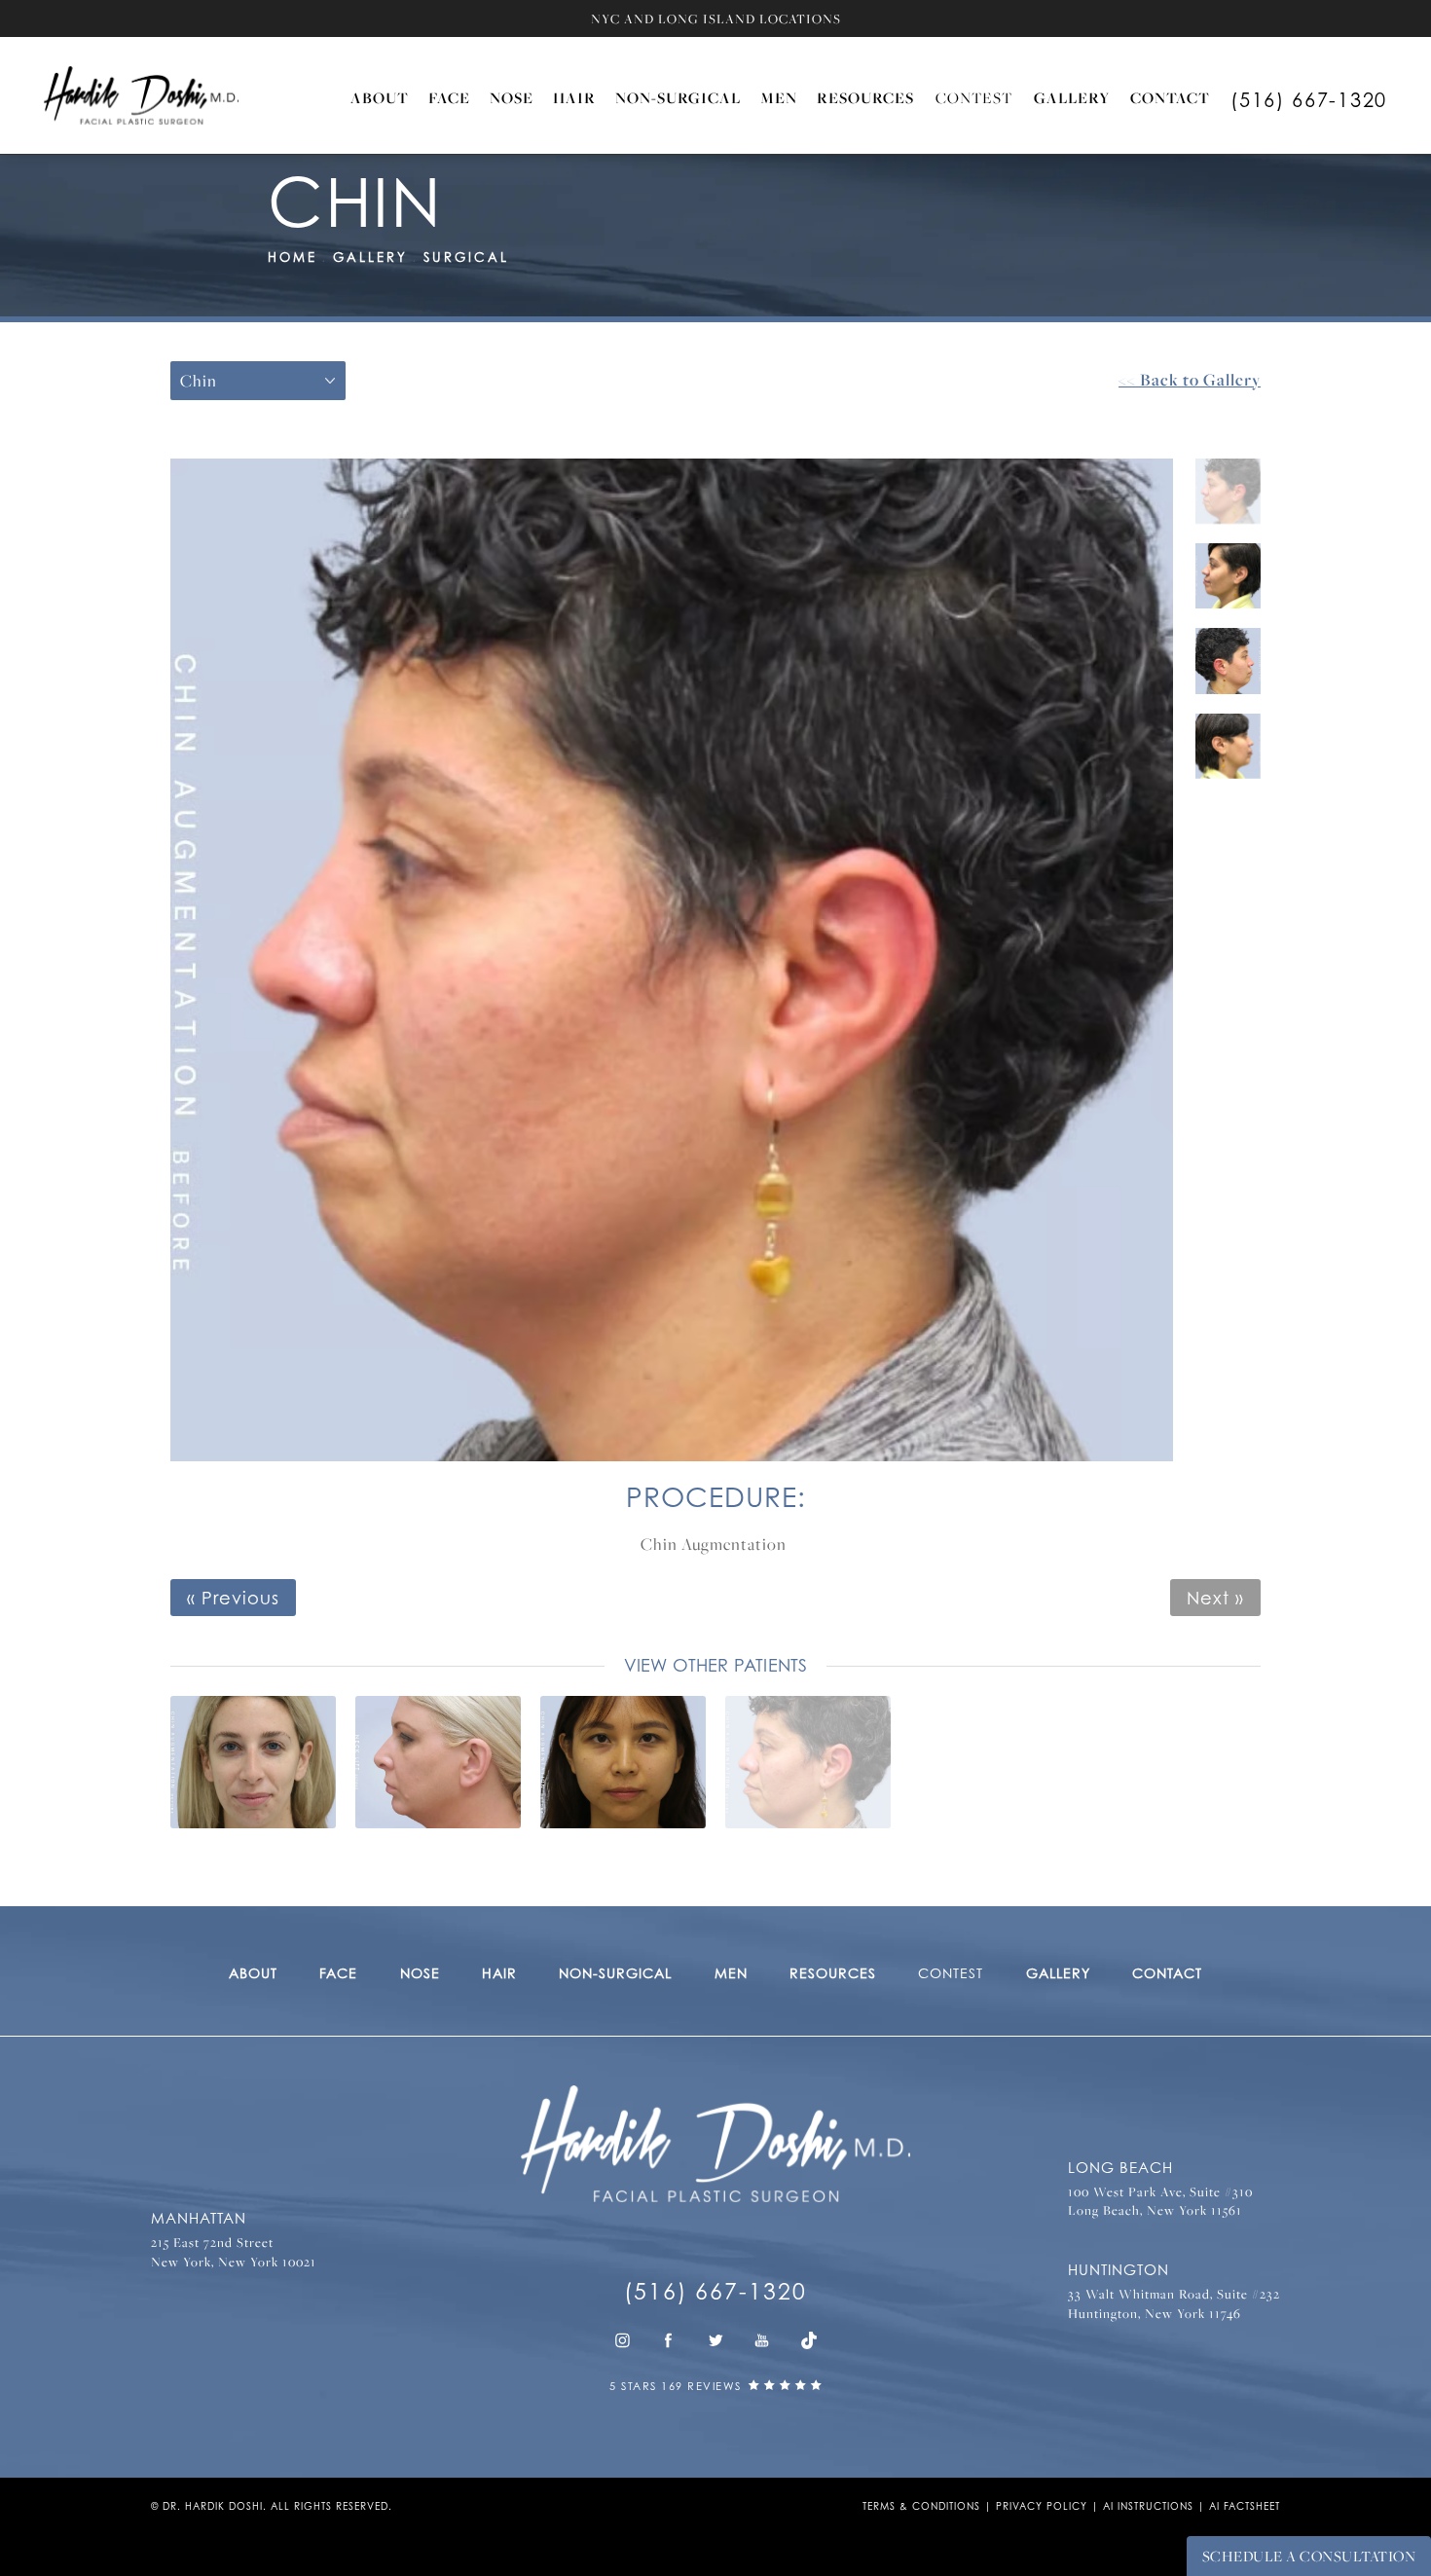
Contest (974, 97)
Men (779, 97)
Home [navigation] (293, 257)
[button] (622, 2340)
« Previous (233, 1598)
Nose (512, 97)
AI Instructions (1148, 2506)
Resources (865, 97)
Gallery (1072, 97)
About (380, 97)
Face (449, 97)
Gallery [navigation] (370, 257)
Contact (1170, 97)
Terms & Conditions (921, 2506)
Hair (574, 97)
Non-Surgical (678, 97)
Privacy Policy (1042, 2506)
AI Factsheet (1245, 2506)
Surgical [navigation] (466, 257)
